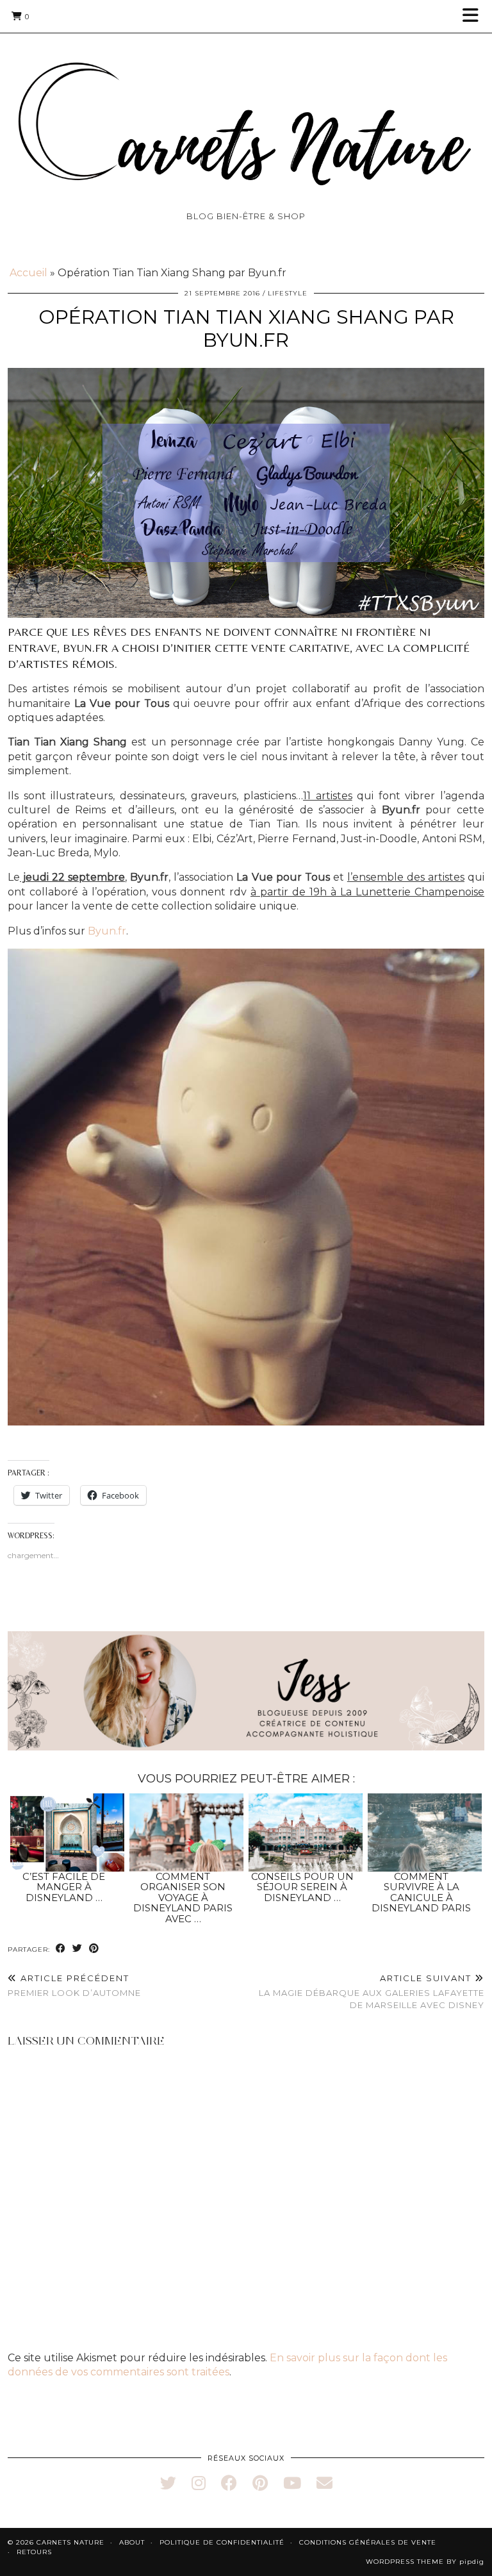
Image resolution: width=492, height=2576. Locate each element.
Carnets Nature (70, 2542)
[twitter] (168, 2483)
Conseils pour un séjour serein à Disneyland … (302, 1887)
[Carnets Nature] (246, 109)
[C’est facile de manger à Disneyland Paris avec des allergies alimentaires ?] (68, 1832)
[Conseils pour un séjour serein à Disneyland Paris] (306, 1832)
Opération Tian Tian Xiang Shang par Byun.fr (246, 328)
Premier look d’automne (74, 1985)
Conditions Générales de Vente (368, 2542)
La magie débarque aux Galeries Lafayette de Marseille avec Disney (372, 1991)
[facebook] (229, 2483)
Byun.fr (107, 931)
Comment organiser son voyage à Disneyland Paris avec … (183, 1898)
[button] (475, 16)
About (132, 2542)
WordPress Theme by (425, 2562)
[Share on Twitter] (78, 1949)
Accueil (29, 273)
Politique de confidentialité (222, 2542)
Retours (34, 2552)
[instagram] (199, 2483)
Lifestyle (288, 293)
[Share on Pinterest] (94, 1949)
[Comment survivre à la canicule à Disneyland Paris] (425, 1832)
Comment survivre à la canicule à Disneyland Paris (421, 1892)
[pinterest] (260, 2483)
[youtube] (292, 2483)
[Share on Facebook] (61, 1949)
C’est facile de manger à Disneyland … (64, 1887)
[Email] (324, 2483)
